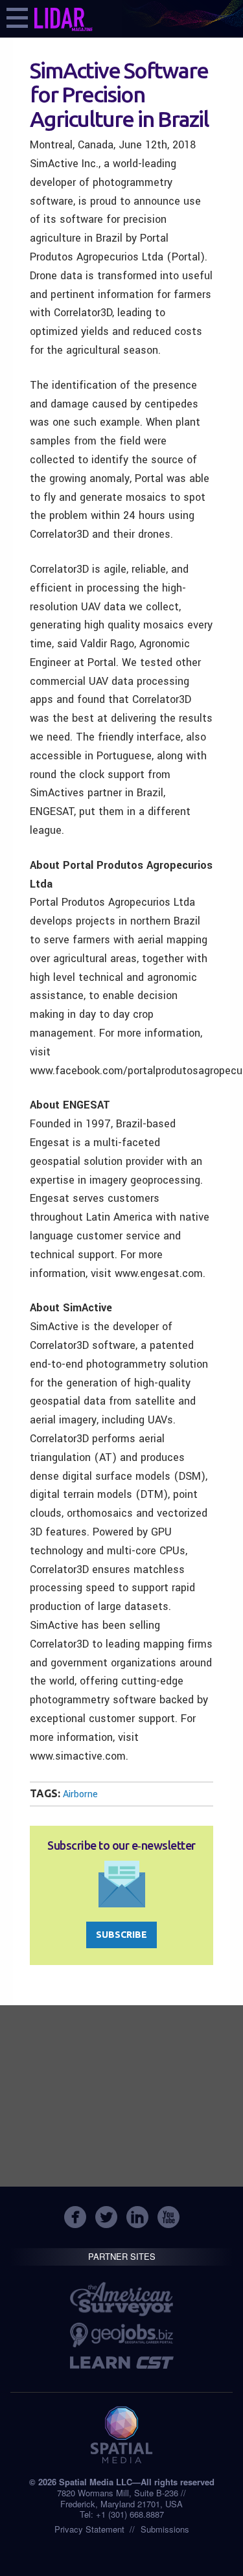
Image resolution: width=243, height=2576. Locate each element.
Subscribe (121, 1935)
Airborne (80, 1794)
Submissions (165, 2529)
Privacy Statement (89, 2529)
